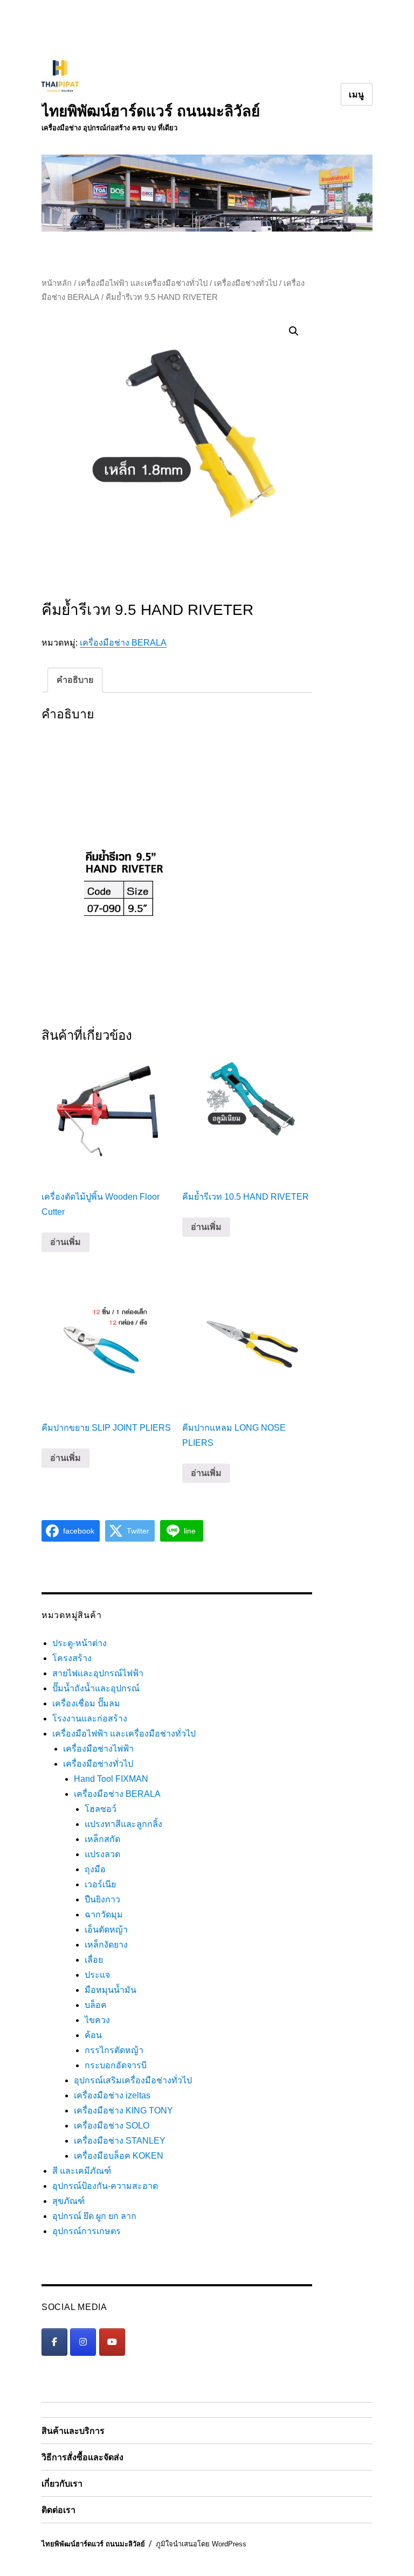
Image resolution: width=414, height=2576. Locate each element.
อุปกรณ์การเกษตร (87, 2231)
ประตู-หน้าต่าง (80, 1643)
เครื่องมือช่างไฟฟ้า (98, 1749)
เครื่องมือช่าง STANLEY (120, 2141)
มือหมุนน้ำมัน (111, 1990)
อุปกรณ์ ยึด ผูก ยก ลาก (94, 2216)
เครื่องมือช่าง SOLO (112, 2126)
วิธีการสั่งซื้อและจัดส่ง (82, 2457)
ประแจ (97, 1975)
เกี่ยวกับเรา (62, 2484)
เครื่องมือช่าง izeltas (112, 2095)
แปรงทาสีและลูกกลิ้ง (123, 1824)
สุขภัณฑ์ (68, 2201)
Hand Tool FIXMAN (111, 1779)
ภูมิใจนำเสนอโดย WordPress (201, 2544)
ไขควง (97, 2020)
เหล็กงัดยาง (106, 1945)
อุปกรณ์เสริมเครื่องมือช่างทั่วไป (133, 2080)
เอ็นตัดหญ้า (106, 1930)
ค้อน (93, 2035)
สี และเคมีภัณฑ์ (82, 2171)
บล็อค (96, 2005)
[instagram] (83, 2342)
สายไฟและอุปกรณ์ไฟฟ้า (98, 1673)
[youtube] (112, 2342)
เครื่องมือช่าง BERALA (123, 643)
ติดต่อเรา (58, 2510)
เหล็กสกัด (102, 1839)
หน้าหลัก (57, 283)
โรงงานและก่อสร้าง (90, 1718)
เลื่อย (94, 1960)
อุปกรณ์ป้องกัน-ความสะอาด (105, 2186)
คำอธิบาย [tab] (75, 680)
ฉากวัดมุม (104, 1914)
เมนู (357, 94)
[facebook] (54, 2342)
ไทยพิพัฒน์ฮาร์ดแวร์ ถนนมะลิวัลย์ (151, 111)
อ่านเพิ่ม (65, 1242)
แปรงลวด (102, 1854)
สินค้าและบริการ (73, 2431)
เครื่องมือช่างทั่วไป (246, 283)
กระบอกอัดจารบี (116, 2065)
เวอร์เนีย (100, 1884)
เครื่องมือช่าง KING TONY (123, 2110)
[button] (294, 331)
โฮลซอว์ (101, 1809)
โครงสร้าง (72, 1658)
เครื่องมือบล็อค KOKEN (119, 2156)
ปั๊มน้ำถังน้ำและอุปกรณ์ (96, 1688)
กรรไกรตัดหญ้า (114, 2050)
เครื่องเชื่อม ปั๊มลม (86, 1703)
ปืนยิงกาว (102, 1899)
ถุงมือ (95, 1869)
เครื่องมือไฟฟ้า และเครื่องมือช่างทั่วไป (143, 283)
